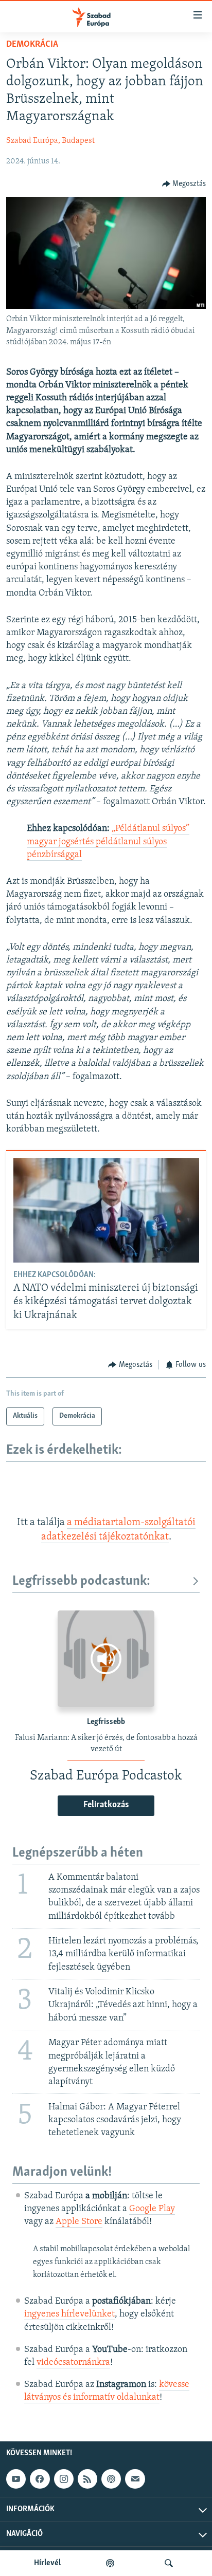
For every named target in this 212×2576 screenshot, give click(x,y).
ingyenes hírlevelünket (69, 2314)
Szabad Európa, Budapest (50, 141)
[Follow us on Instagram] (64, 2479)
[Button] (184, 184)
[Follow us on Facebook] (40, 2479)
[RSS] (87, 2479)
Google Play (152, 2209)
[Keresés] (169, 2563)
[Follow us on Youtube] (16, 2479)
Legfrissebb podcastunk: (81, 1581)
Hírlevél (47, 2563)
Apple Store (79, 2222)
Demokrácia (32, 45)
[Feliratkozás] (135, 2479)
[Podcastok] (110, 2563)
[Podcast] (111, 2479)
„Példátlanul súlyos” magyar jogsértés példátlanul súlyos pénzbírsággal (108, 842)
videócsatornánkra (73, 2363)
